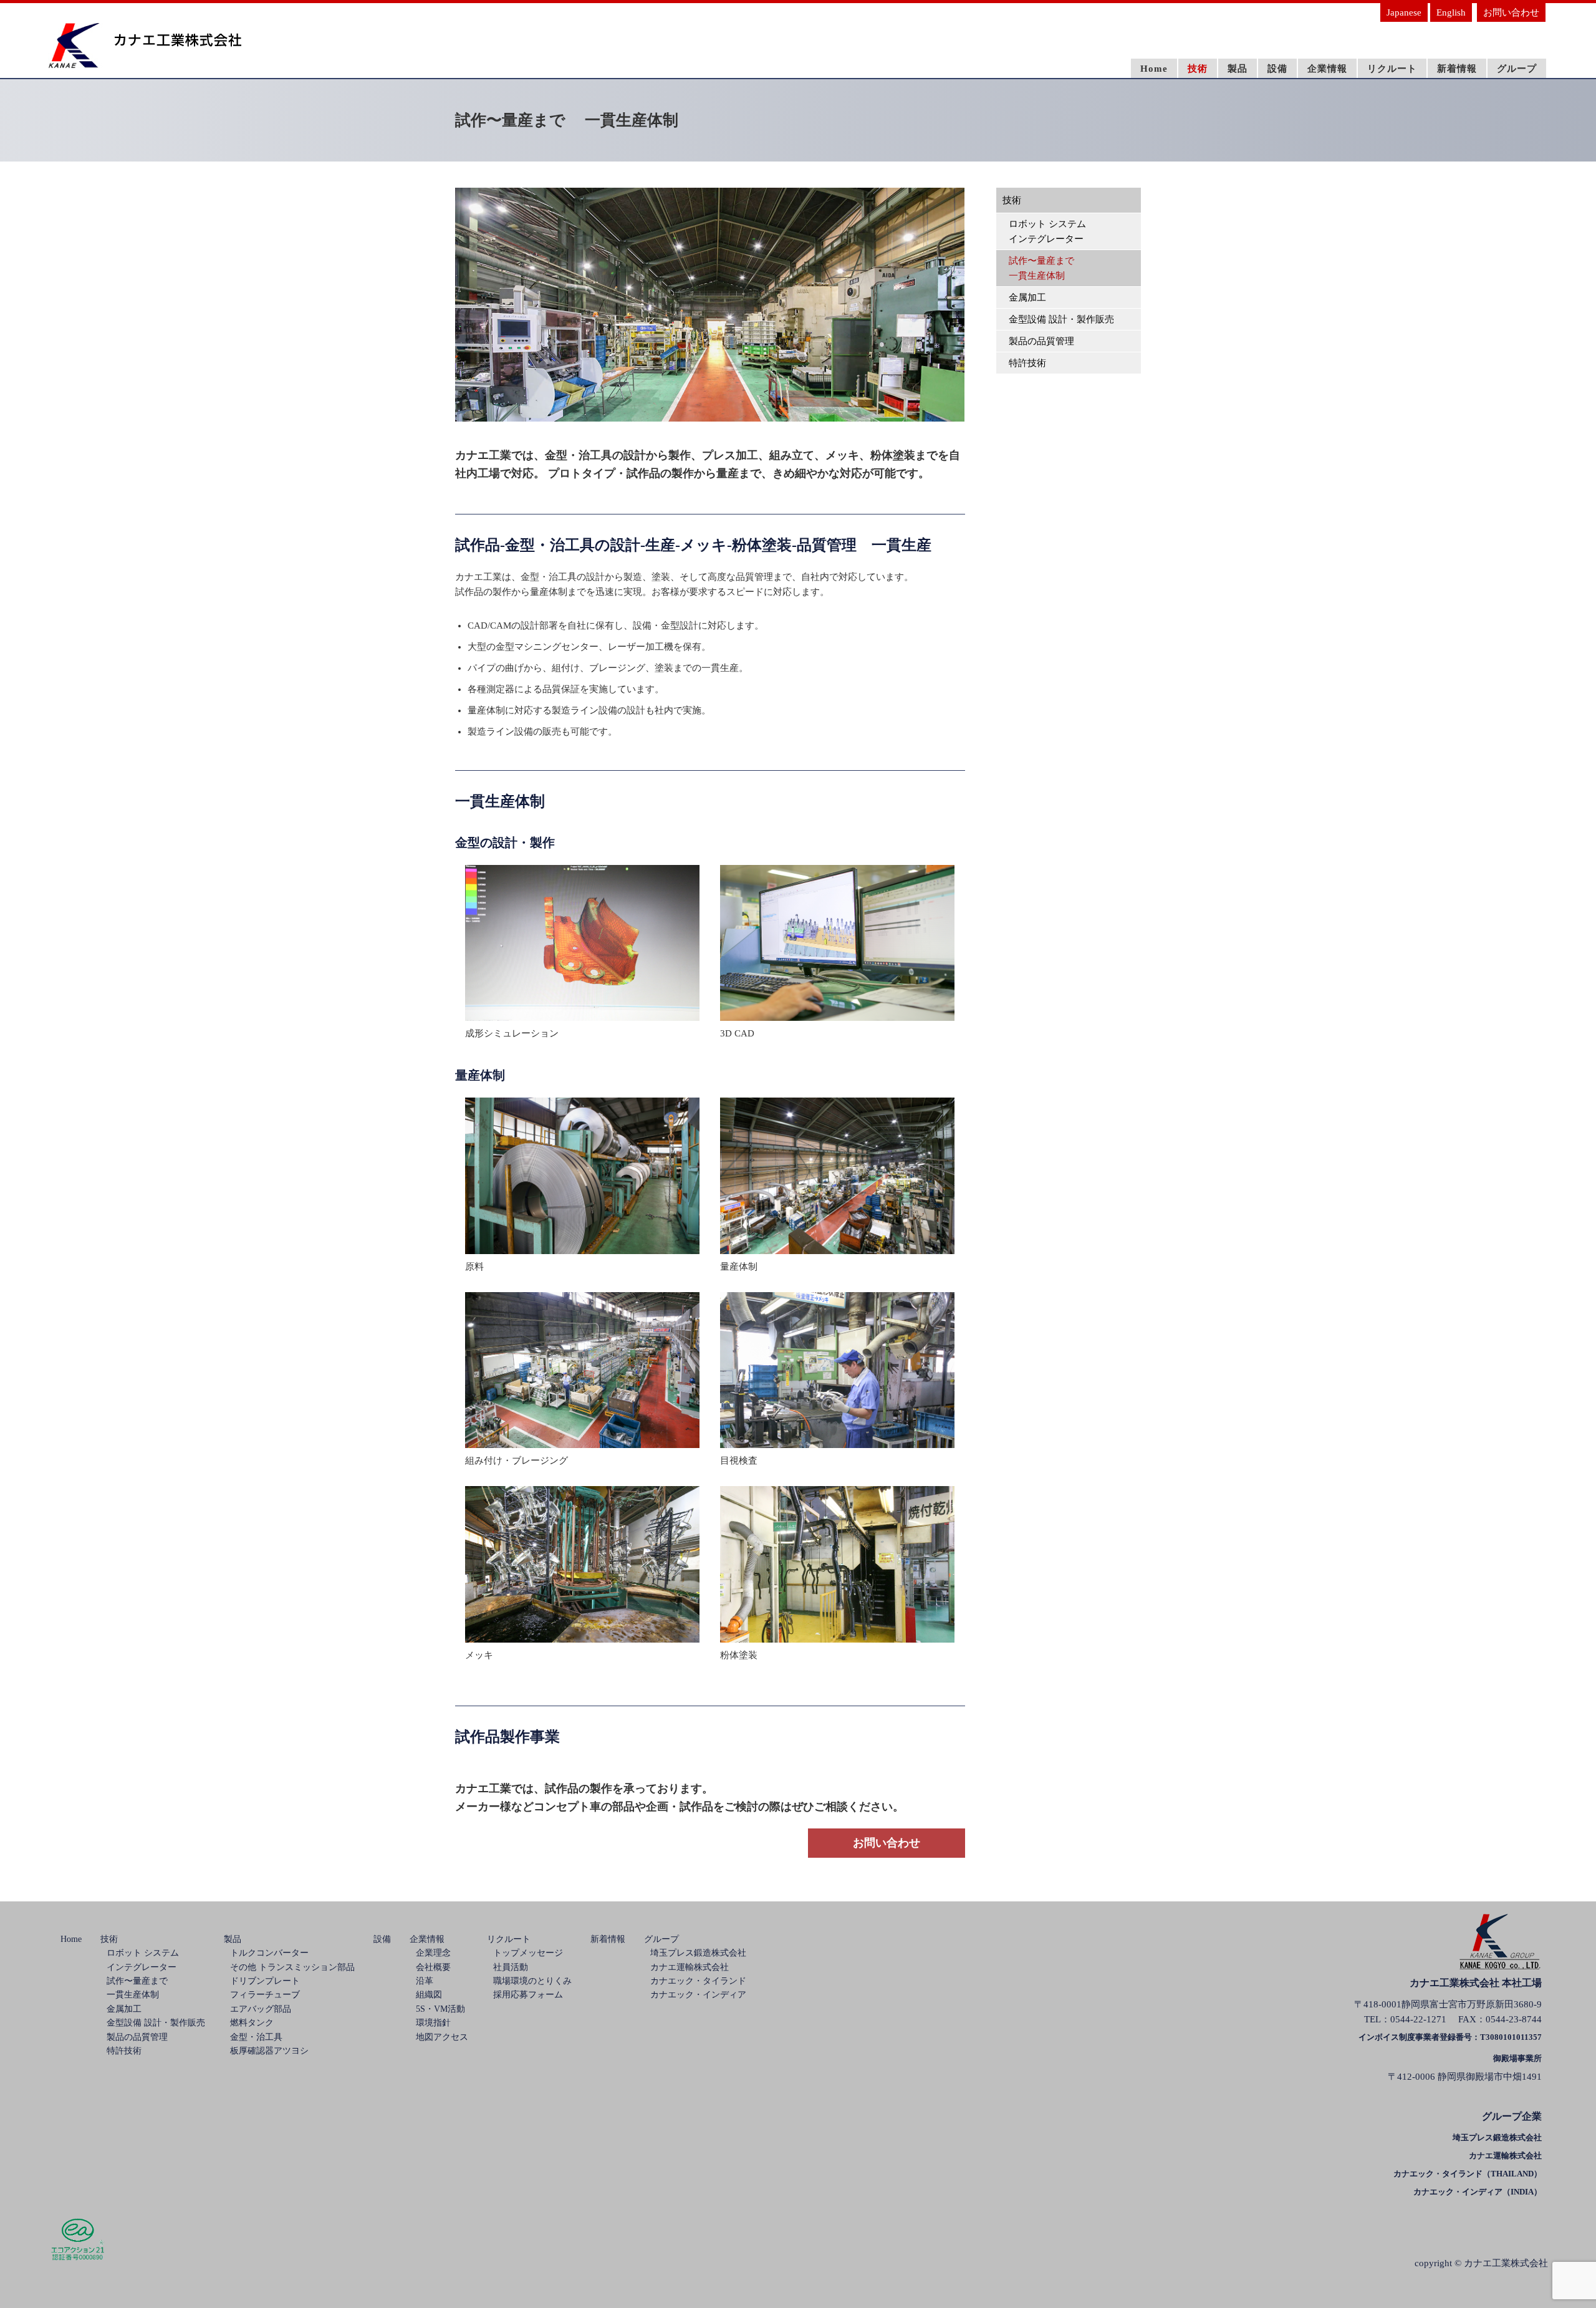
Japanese (1404, 12)
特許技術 (1027, 363)
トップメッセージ (528, 1953)
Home (1154, 69)
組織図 (429, 1995)
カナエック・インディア (698, 1995)
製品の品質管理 (1041, 341)
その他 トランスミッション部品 (292, 1967)
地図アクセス (442, 2037)
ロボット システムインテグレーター (1047, 231)
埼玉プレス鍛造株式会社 (698, 1953)
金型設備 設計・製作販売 (1061, 319)
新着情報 (1457, 69)
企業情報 (1327, 69)
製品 (1238, 69)
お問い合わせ (1511, 12)
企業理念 (433, 1953)
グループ (1517, 69)
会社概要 (433, 1967)
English (1451, 12)
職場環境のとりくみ (532, 1981)
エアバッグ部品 (261, 2009)
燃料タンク (252, 2023)
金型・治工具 (256, 2037)
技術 (1198, 69)
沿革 (425, 1981)
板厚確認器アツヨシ (269, 2051)
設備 (1277, 69)
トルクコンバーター (269, 1953)
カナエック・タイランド (698, 1981)
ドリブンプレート (265, 1981)
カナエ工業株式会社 (1506, 2263)
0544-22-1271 (1418, 2019)
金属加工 (1027, 297)
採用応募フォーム (528, 1995)
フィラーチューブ (265, 1995)
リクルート (1392, 69)
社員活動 (511, 1967)
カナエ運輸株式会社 (690, 1967)
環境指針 (433, 2023)
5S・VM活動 (440, 2009)
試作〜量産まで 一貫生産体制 (1041, 268)
